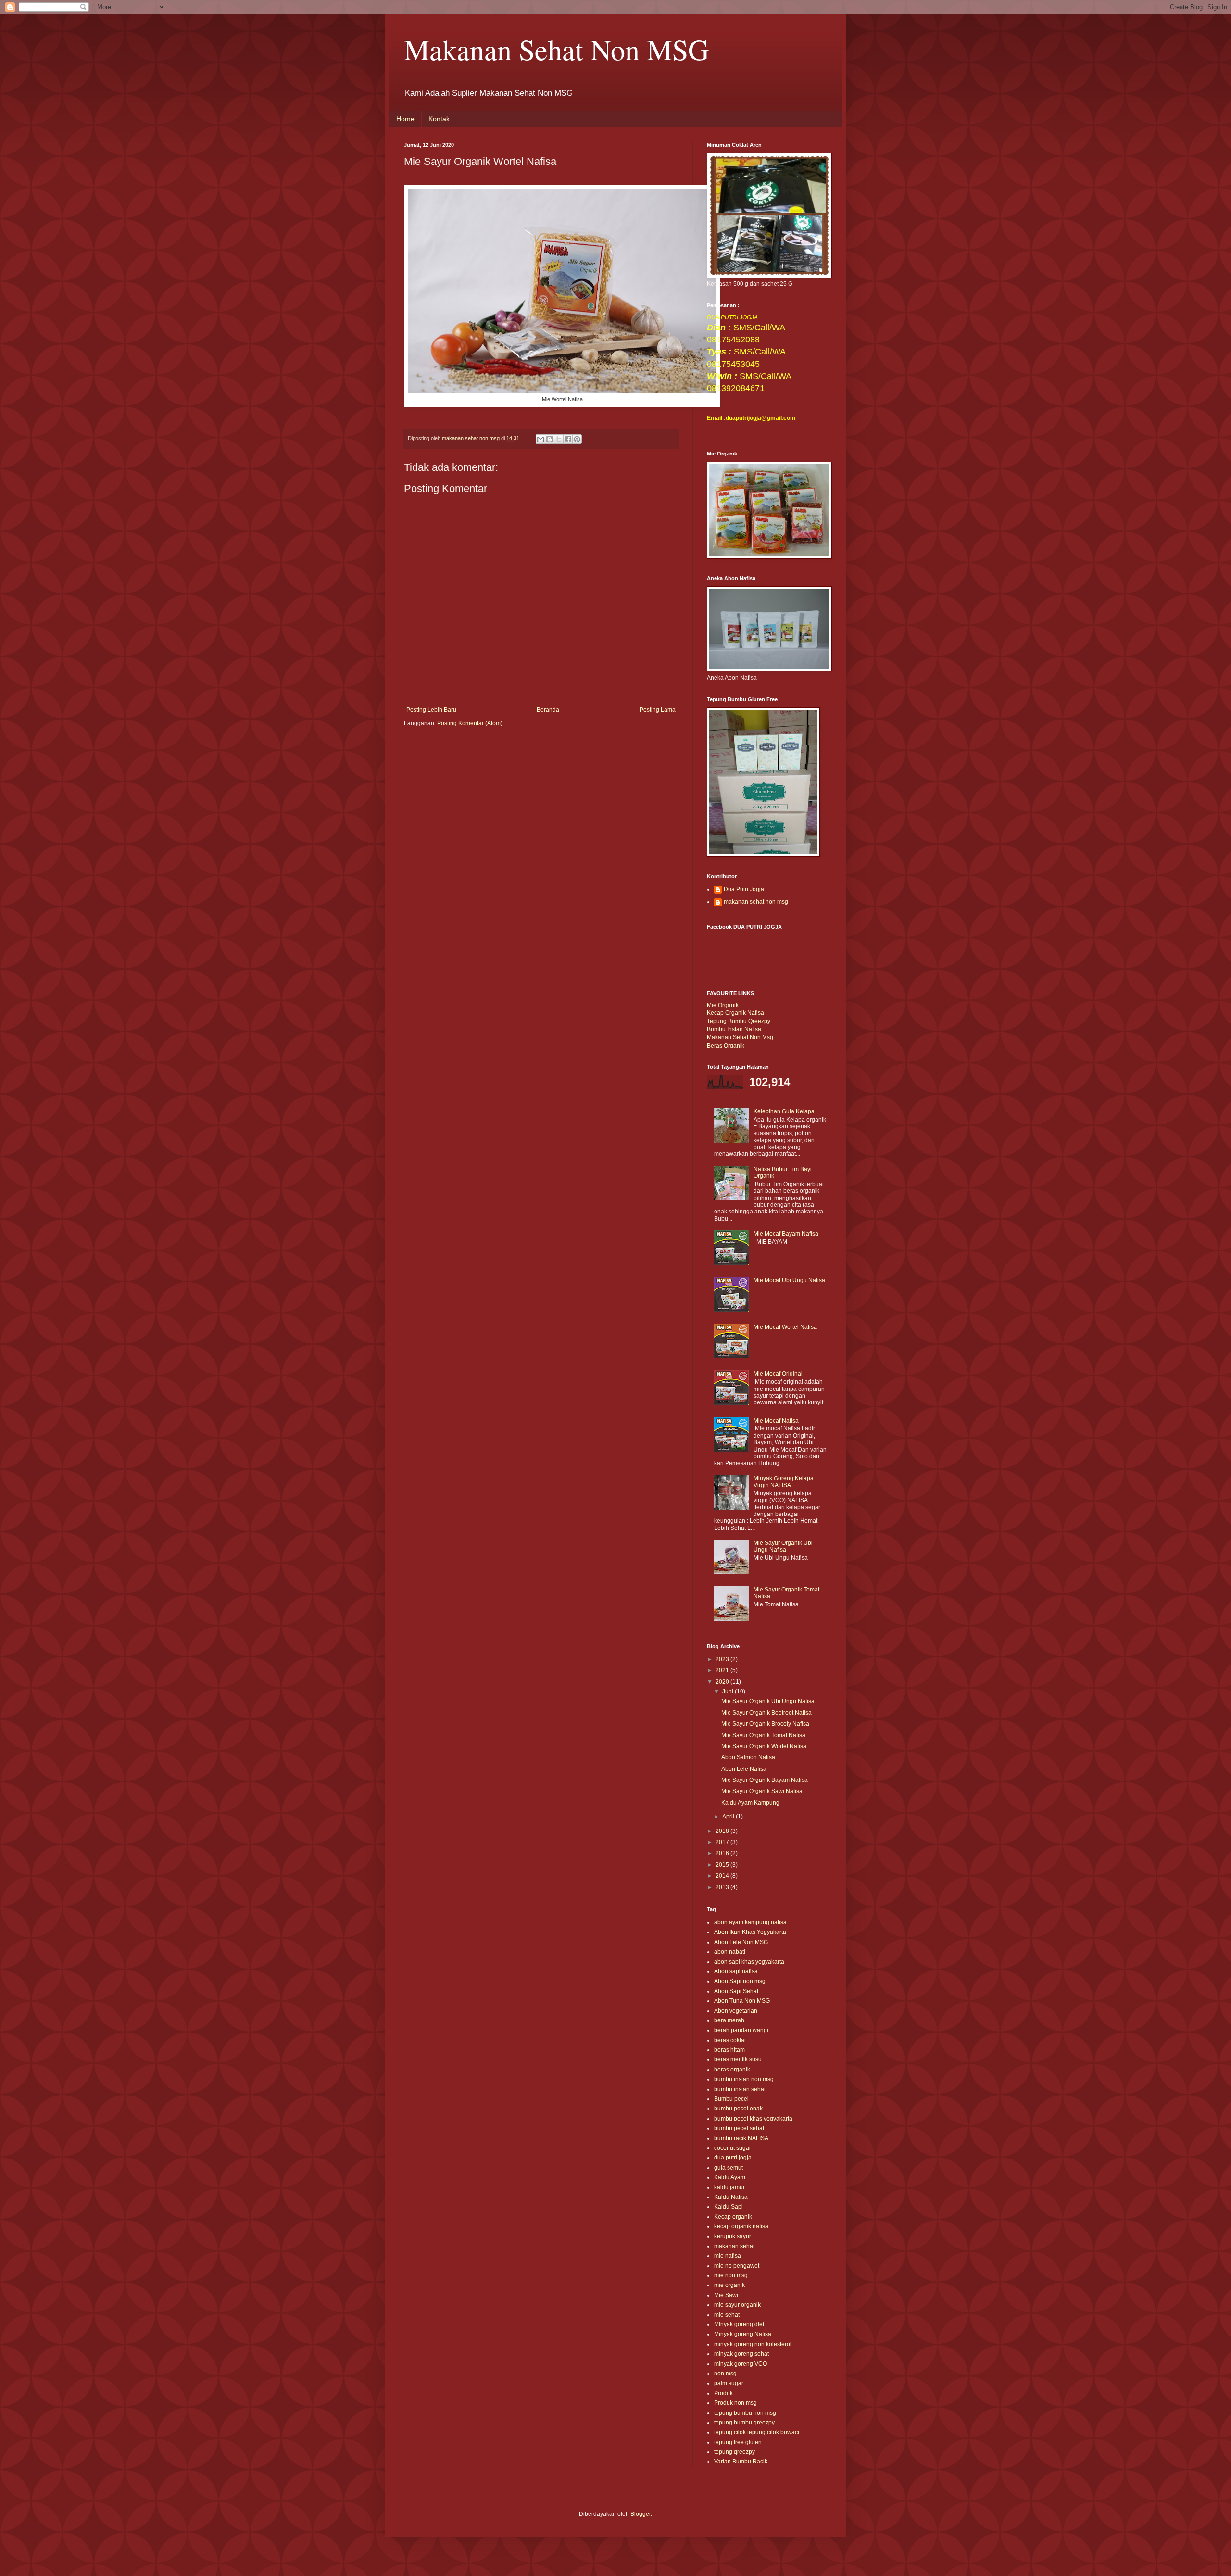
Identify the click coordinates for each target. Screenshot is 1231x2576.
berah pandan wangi (741, 2030)
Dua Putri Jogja (744, 889)
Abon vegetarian (736, 2011)
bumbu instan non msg (744, 2079)
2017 (723, 1842)
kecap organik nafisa (741, 2226)
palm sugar (729, 2383)
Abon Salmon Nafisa (748, 1757)
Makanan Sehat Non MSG (556, 49)
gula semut (729, 2168)
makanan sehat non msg (756, 902)
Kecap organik (733, 2217)
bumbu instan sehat (740, 2089)
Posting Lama (658, 710)
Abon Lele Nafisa (744, 1769)
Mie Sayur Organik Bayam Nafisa (765, 1780)
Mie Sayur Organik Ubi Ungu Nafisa (783, 1546)
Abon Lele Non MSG (741, 1942)
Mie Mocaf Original (778, 1374)
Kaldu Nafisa (731, 2197)
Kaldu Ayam (730, 2177)
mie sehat (727, 2315)
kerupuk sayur (733, 2236)
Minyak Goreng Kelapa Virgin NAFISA (784, 1482)
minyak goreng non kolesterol (753, 2344)
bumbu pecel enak (738, 2109)
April (729, 1817)
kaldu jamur (729, 2187)
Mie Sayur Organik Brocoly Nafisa (765, 1724)
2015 (723, 1865)
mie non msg (731, 2275)
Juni (729, 1692)
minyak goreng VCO (741, 2364)
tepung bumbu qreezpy (744, 2423)
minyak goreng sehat (741, 2354)
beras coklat (730, 2040)
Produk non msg (735, 2403)
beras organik (732, 2070)
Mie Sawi (726, 2295)
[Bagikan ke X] (559, 439)
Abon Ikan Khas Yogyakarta (750, 1932)
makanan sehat (734, 2246)
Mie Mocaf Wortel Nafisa (785, 1327)
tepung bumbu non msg (745, 2413)
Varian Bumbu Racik (741, 2462)
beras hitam (729, 2050)
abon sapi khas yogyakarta (749, 1962)
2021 (723, 1670)
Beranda (548, 710)
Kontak (439, 119)
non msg (725, 2374)
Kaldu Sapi (729, 2207)
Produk (723, 2393)
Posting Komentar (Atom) (470, 723)
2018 (723, 1831)
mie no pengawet (737, 2266)
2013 (723, 1887)
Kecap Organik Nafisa (735, 1013)
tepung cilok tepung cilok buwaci (757, 2432)
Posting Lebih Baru (431, 710)
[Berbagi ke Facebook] (568, 439)
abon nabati (730, 1952)
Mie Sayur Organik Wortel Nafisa (764, 1746)
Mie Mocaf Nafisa (776, 1421)
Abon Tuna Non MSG (742, 2001)
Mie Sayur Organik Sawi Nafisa (762, 1791)
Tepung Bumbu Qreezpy (739, 1021)
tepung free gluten (738, 2442)
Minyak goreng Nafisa (743, 2334)
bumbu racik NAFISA (741, 2138)
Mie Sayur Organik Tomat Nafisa (763, 1735)
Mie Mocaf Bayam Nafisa (786, 1234)
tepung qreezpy (735, 2452)
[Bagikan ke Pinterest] (577, 439)
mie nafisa (728, 2256)
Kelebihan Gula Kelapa (784, 1111)
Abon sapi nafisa (736, 1971)
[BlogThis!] (550, 439)
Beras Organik (726, 1046)
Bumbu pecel (731, 2099)
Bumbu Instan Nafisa (734, 1029)
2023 (723, 1659)
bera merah (729, 2020)
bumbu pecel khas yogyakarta (753, 2119)
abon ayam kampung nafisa (750, 1922)
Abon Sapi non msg (740, 1981)
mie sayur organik (737, 2305)
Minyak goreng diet (739, 2324)
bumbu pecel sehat (739, 2128)
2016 (723, 1853)
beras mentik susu (738, 2059)
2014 (723, 1876)
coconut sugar (733, 2148)
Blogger (641, 2514)
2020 (723, 1682)
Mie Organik (723, 1005)
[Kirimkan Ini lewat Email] (540, 439)
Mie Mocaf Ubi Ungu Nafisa (789, 1280)
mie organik (729, 2285)
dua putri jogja (733, 2158)
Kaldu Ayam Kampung (750, 1803)
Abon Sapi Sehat (736, 1991)
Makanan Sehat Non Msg (740, 1037)
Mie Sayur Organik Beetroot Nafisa (766, 1713)
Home (405, 119)
